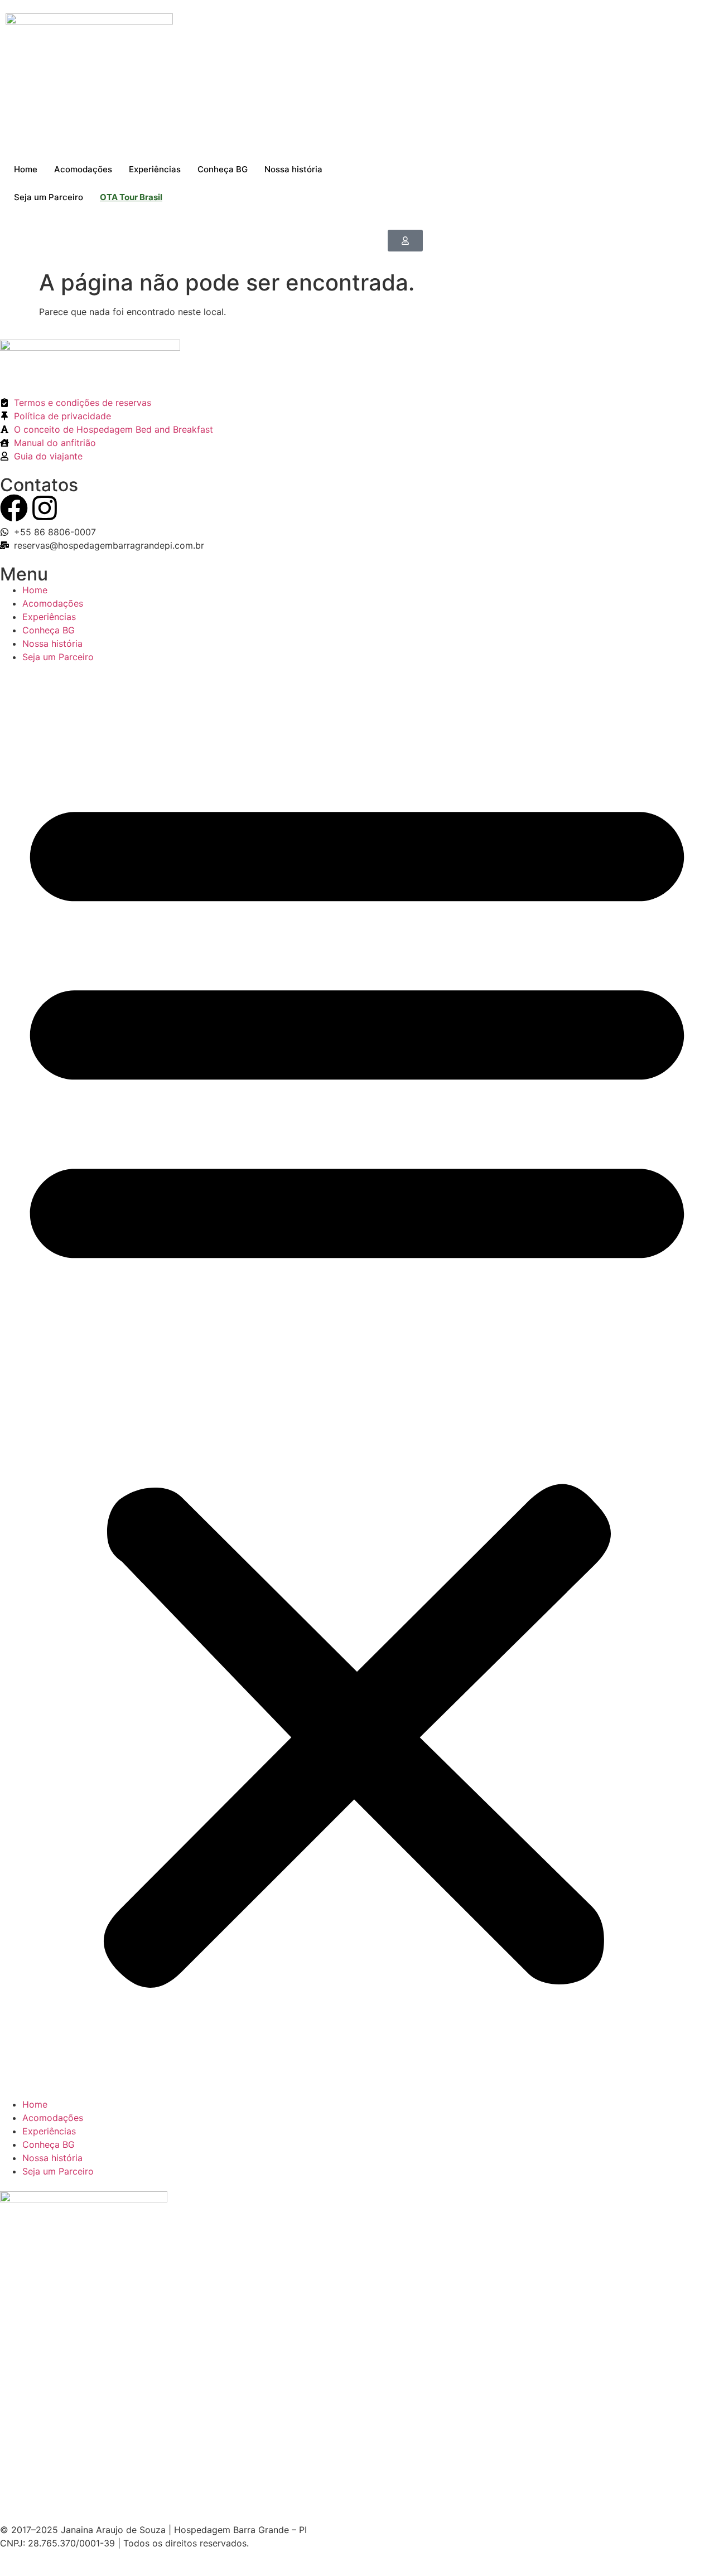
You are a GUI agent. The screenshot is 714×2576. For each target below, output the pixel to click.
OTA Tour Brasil (131, 197)
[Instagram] (45, 508)
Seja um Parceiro (49, 197)
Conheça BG (223, 169)
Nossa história (293, 169)
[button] (357, 1381)
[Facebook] (14, 508)
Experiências (155, 169)
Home (26, 169)
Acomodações (83, 169)
